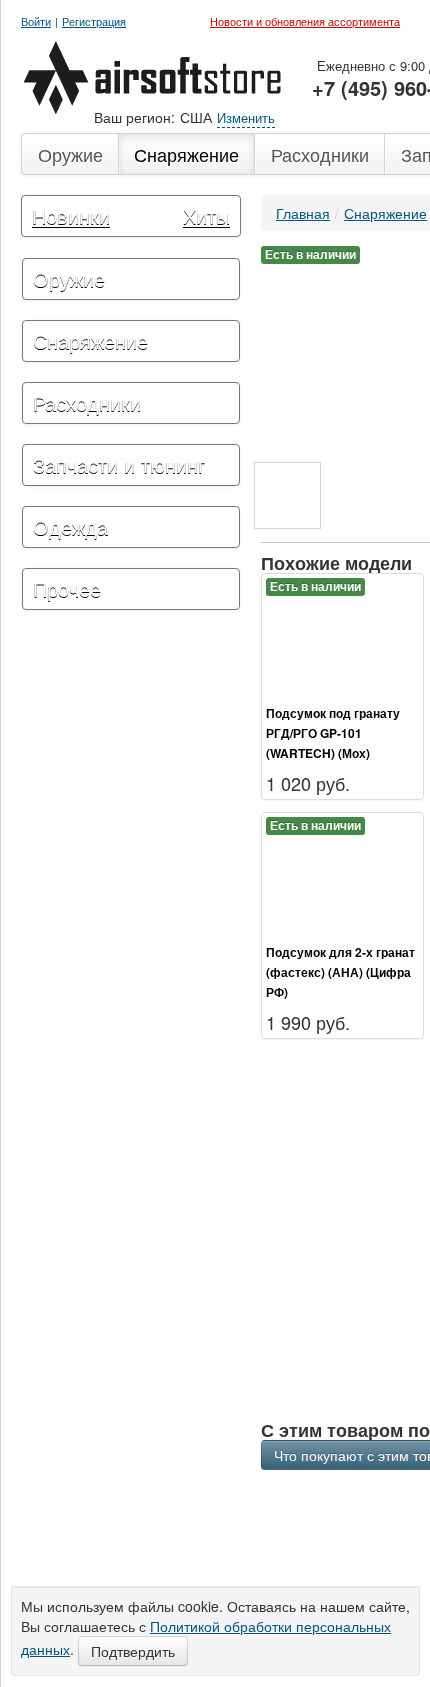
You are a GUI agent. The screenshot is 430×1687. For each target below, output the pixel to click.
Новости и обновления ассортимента (305, 21)
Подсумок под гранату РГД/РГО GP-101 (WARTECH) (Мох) (333, 733)
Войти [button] (36, 21)
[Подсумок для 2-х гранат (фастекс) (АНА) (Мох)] (287, 495)
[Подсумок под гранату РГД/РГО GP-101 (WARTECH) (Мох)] (342, 638)
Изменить (246, 117)
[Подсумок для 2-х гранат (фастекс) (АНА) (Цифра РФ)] (342, 877)
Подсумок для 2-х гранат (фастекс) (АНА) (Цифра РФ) (340, 972)
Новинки (71, 215)
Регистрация (94, 21)
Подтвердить (133, 1651)
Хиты (206, 215)
